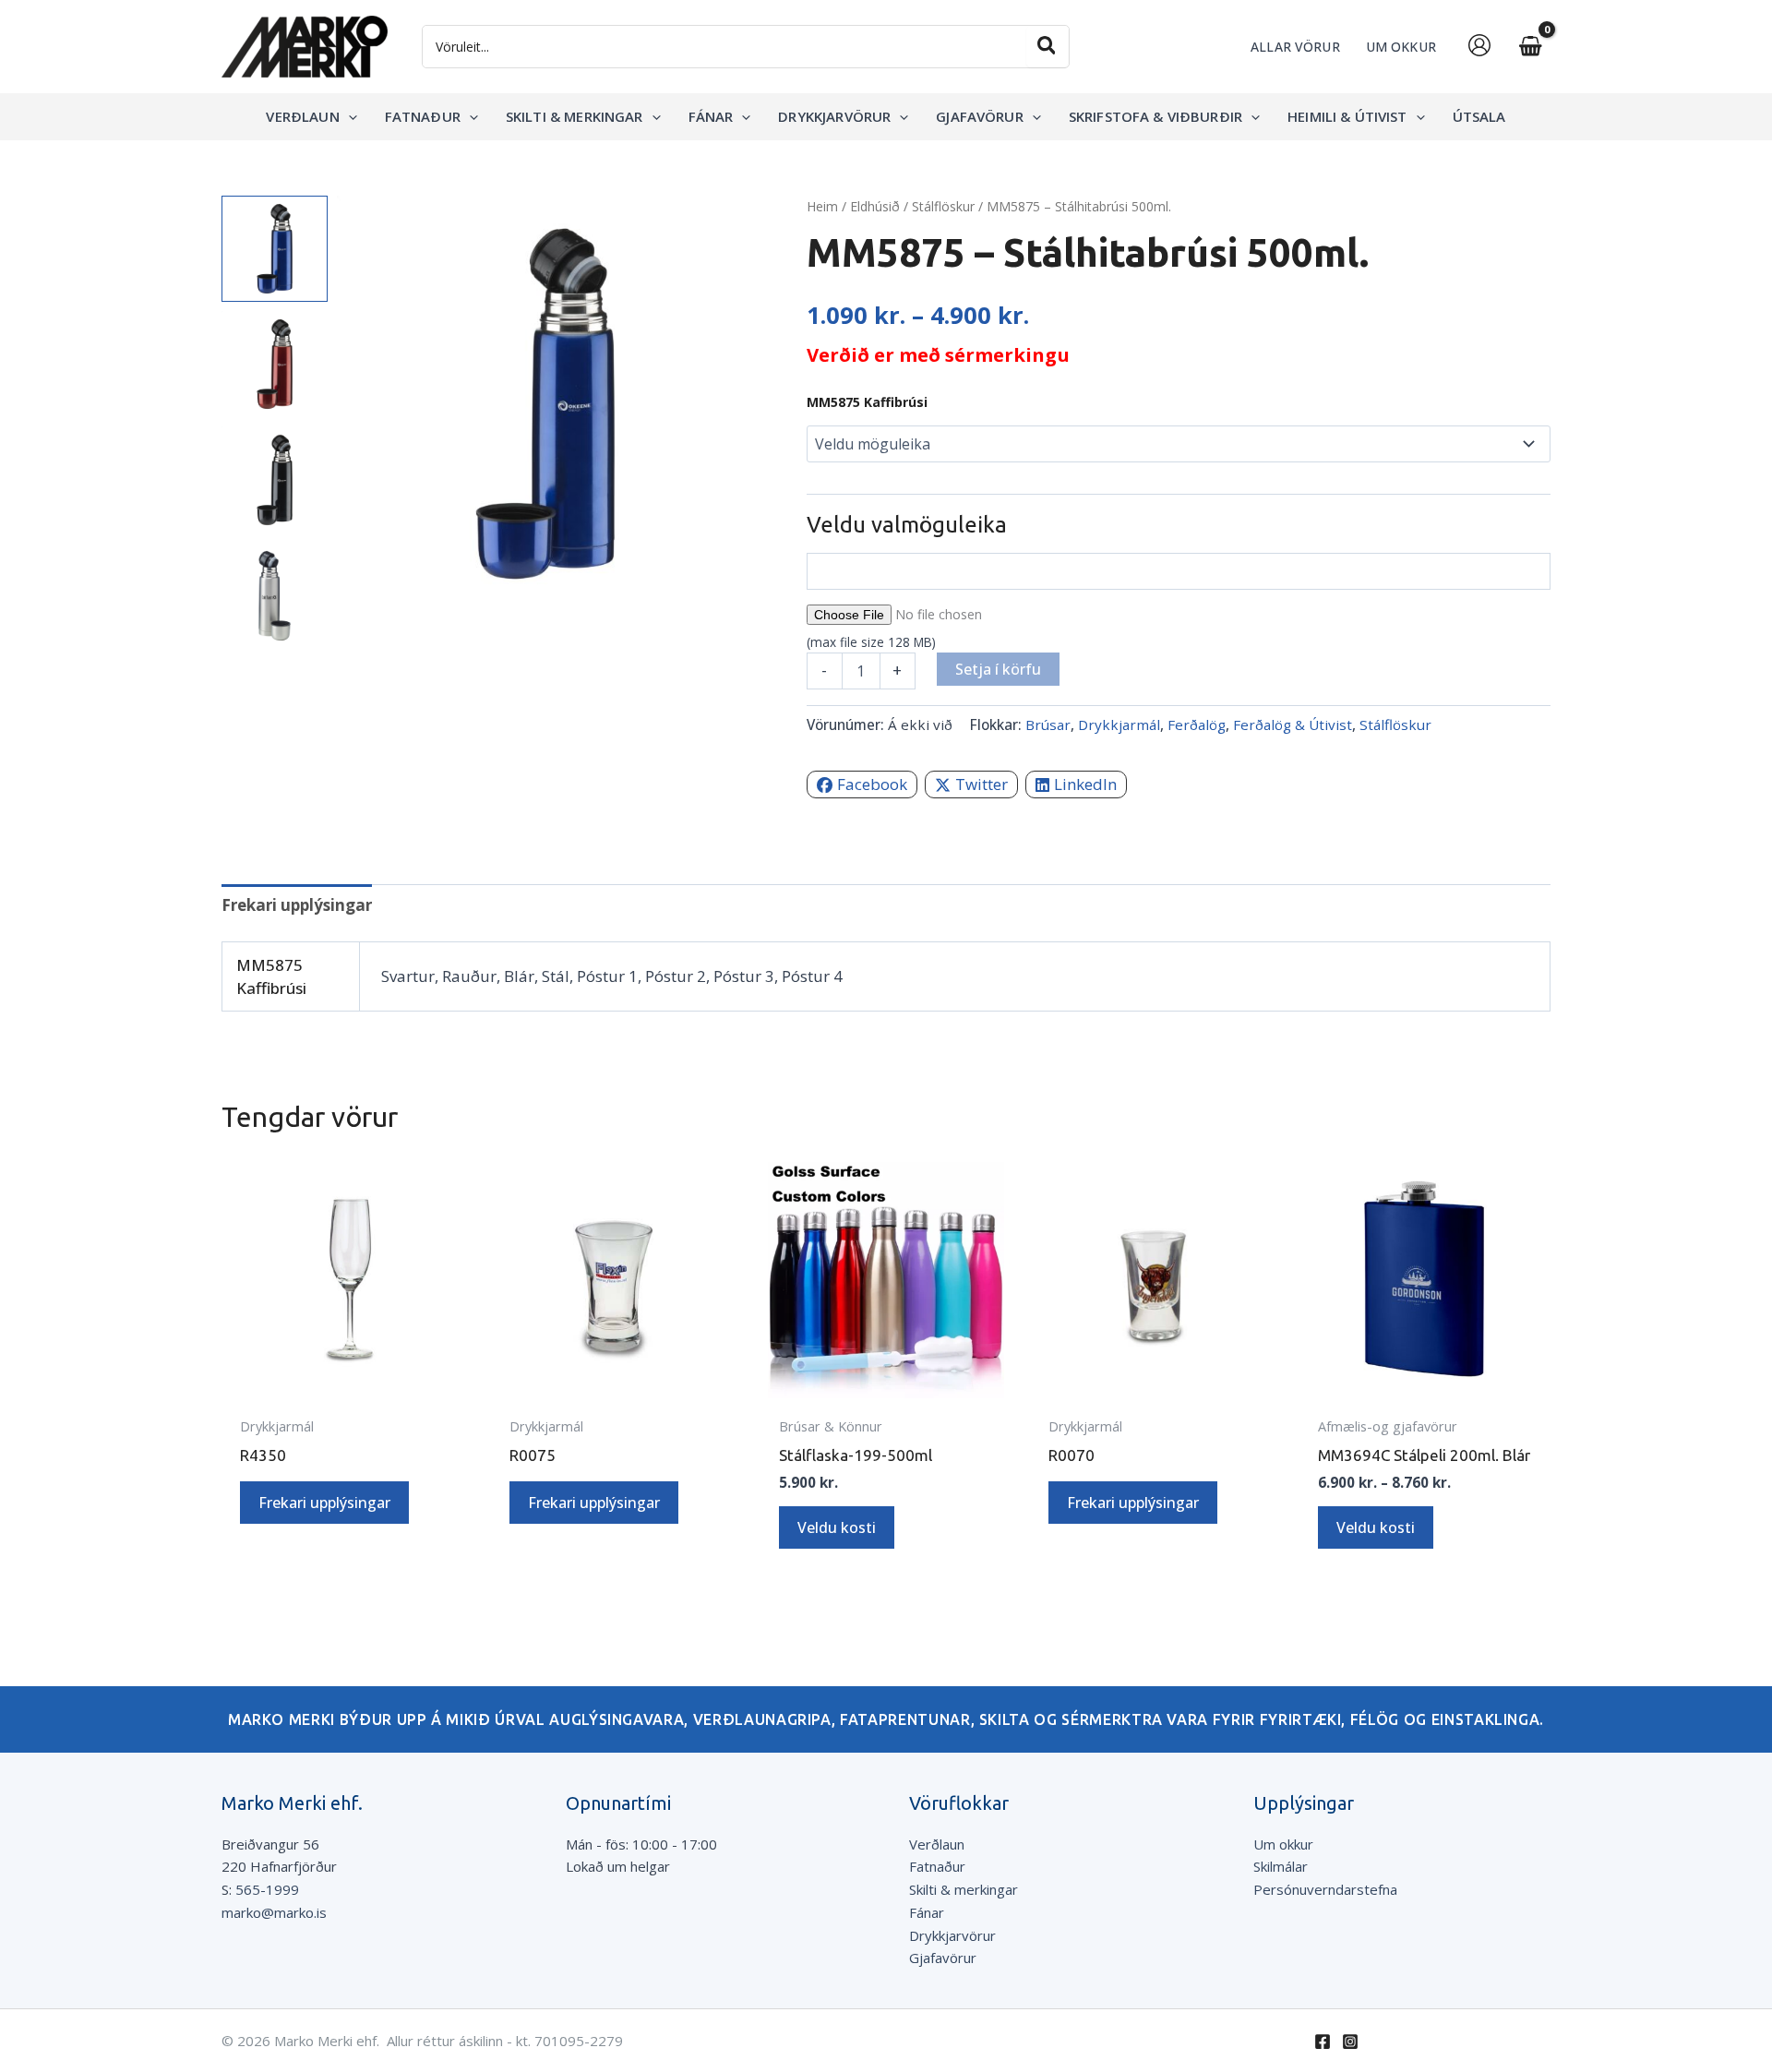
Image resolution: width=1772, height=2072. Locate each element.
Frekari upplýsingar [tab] (297, 905)
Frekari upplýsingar (324, 1503)
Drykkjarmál (1119, 725)
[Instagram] (1350, 2042)
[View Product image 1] (275, 249)
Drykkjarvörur (952, 1935)
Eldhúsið (875, 206)
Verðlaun (937, 1844)
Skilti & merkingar (964, 1889)
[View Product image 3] (275, 479)
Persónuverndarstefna (1325, 1889)
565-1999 (267, 1889)
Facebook (872, 784)
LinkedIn (1085, 784)
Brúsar (1048, 725)
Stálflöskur (943, 206)
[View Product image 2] (275, 364)
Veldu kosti (837, 1527)
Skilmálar (1281, 1866)
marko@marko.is (274, 1912)
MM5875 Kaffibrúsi (867, 402)
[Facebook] (1323, 2042)
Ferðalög (1197, 725)
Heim (822, 206)
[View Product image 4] (275, 596)
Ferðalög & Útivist (1293, 725)
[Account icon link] (1479, 45)
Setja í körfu (998, 669)
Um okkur (1283, 1844)
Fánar (927, 1912)
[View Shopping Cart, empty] (1530, 47)
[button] (348, 116)
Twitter (982, 784)
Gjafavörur (943, 1958)
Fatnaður (937, 1866)
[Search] (1048, 47)
